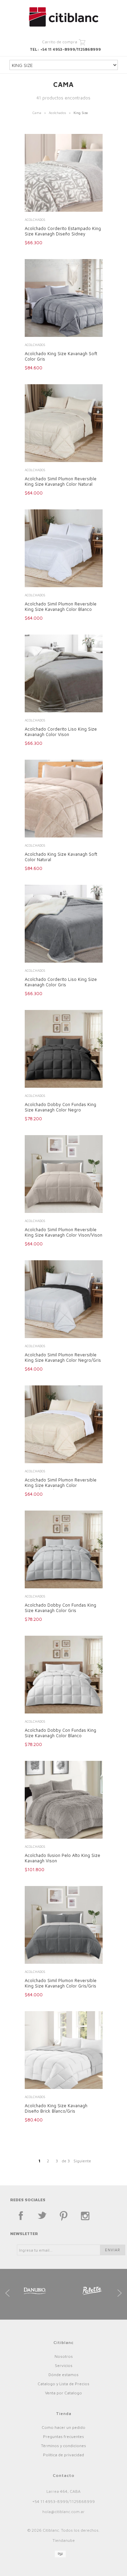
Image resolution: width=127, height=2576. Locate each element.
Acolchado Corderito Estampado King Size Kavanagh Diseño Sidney (63, 231)
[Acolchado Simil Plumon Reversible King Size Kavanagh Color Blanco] (64, 549)
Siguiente (82, 2161)
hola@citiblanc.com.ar (63, 2512)
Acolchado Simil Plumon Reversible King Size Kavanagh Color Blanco (61, 606)
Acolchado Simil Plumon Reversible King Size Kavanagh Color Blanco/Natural (61, 1485)
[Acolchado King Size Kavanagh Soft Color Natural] (64, 799)
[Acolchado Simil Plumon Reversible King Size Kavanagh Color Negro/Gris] (64, 1300)
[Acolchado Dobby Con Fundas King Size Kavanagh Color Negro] (64, 1050)
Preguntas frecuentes (63, 2436)
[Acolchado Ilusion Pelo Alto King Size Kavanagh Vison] (64, 1800)
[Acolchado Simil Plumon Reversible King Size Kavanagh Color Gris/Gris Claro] (64, 1926)
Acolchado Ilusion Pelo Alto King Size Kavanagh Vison (62, 1858)
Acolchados (57, 113)
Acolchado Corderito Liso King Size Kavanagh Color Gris (61, 982)
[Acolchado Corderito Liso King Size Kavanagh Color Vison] (64, 674)
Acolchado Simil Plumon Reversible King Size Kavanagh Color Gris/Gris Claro (61, 1986)
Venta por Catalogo (63, 2393)
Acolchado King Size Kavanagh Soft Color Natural (61, 857)
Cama (37, 113)
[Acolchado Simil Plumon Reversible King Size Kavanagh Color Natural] (64, 424)
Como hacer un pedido (63, 2427)
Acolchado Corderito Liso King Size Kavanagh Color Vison (61, 732)
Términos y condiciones (63, 2446)
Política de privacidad (63, 2455)
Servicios (64, 2365)
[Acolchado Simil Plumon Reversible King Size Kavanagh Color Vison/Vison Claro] (64, 1175)
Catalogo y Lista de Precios (63, 2384)
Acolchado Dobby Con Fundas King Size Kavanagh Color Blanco (60, 1733)
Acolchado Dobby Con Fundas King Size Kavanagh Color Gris (60, 1608)
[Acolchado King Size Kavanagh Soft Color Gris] (64, 299)
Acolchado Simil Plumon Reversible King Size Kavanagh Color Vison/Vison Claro (63, 1235)
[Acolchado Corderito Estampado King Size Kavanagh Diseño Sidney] (64, 174)
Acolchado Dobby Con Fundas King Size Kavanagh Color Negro (60, 1107)
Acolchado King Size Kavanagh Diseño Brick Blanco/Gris (56, 2108)
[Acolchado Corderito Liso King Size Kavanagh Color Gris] (64, 924)
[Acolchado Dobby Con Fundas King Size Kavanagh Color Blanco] (64, 1675)
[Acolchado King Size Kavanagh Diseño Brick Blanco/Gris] (64, 2051)
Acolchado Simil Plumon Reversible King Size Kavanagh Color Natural (61, 481)
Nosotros (64, 2356)
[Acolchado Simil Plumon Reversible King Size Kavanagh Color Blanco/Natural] (64, 1425)
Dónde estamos (63, 2375)
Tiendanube (64, 2540)
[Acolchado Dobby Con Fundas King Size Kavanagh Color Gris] (64, 1550)
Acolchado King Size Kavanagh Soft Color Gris (61, 356)
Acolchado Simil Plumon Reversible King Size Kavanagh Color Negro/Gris (63, 1357)
